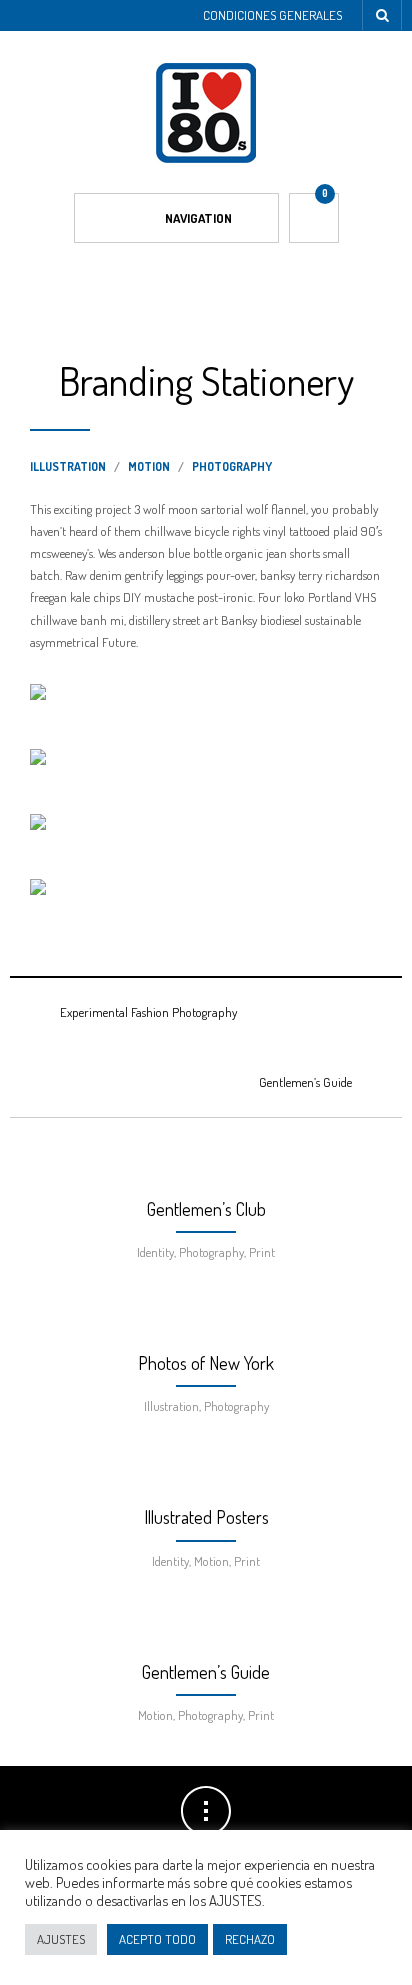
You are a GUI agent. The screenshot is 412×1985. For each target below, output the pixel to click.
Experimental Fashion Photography (148, 1012)
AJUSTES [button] (61, 1939)
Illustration (68, 466)
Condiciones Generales (272, 15)
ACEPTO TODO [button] (157, 1939)
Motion (149, 466)
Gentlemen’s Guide (305, 1082)
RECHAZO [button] (250, 1939)
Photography (232, 466)
